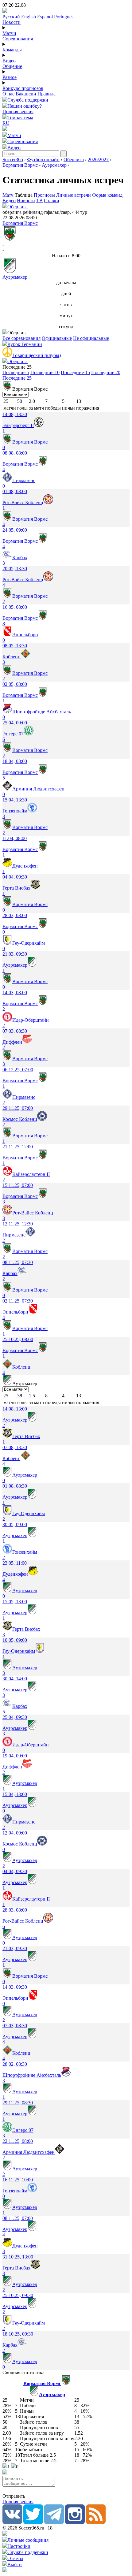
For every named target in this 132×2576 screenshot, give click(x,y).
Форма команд (107, 195)
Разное (10, 77)
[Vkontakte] (12, 2522)
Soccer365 (13, 160)
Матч (8, 195)
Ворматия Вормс (20, 223)
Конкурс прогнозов (23, 88)
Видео (9, 61)
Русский (11, 17)
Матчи (9, 33)
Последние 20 (106, 372)
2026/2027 (98, 160)
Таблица (24, 195)
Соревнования (18, 39)
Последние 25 (17, 378)
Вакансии (26, 94)
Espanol (45, 17)
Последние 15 (75, 372)
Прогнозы (44, 195)
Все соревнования (21, 338)
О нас (8, 94)
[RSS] (96, 2522)
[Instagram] (75, 2522)
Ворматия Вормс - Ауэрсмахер (35, 165)
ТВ (39, 201)
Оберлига (74, 160)
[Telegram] (54, 2522)
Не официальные (91, 338)
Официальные (57, 338)
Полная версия (18, 112)
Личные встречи (74, 195)
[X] (33, 2522)
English (29, 17)
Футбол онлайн (43, 160)
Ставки (52, 201)
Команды (12, 50)
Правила (47, 94)
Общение (12, 66)
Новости (12, 22)
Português (64, 17)
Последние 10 (45, 372)
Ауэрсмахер (15, 277)
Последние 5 (16, 372)
